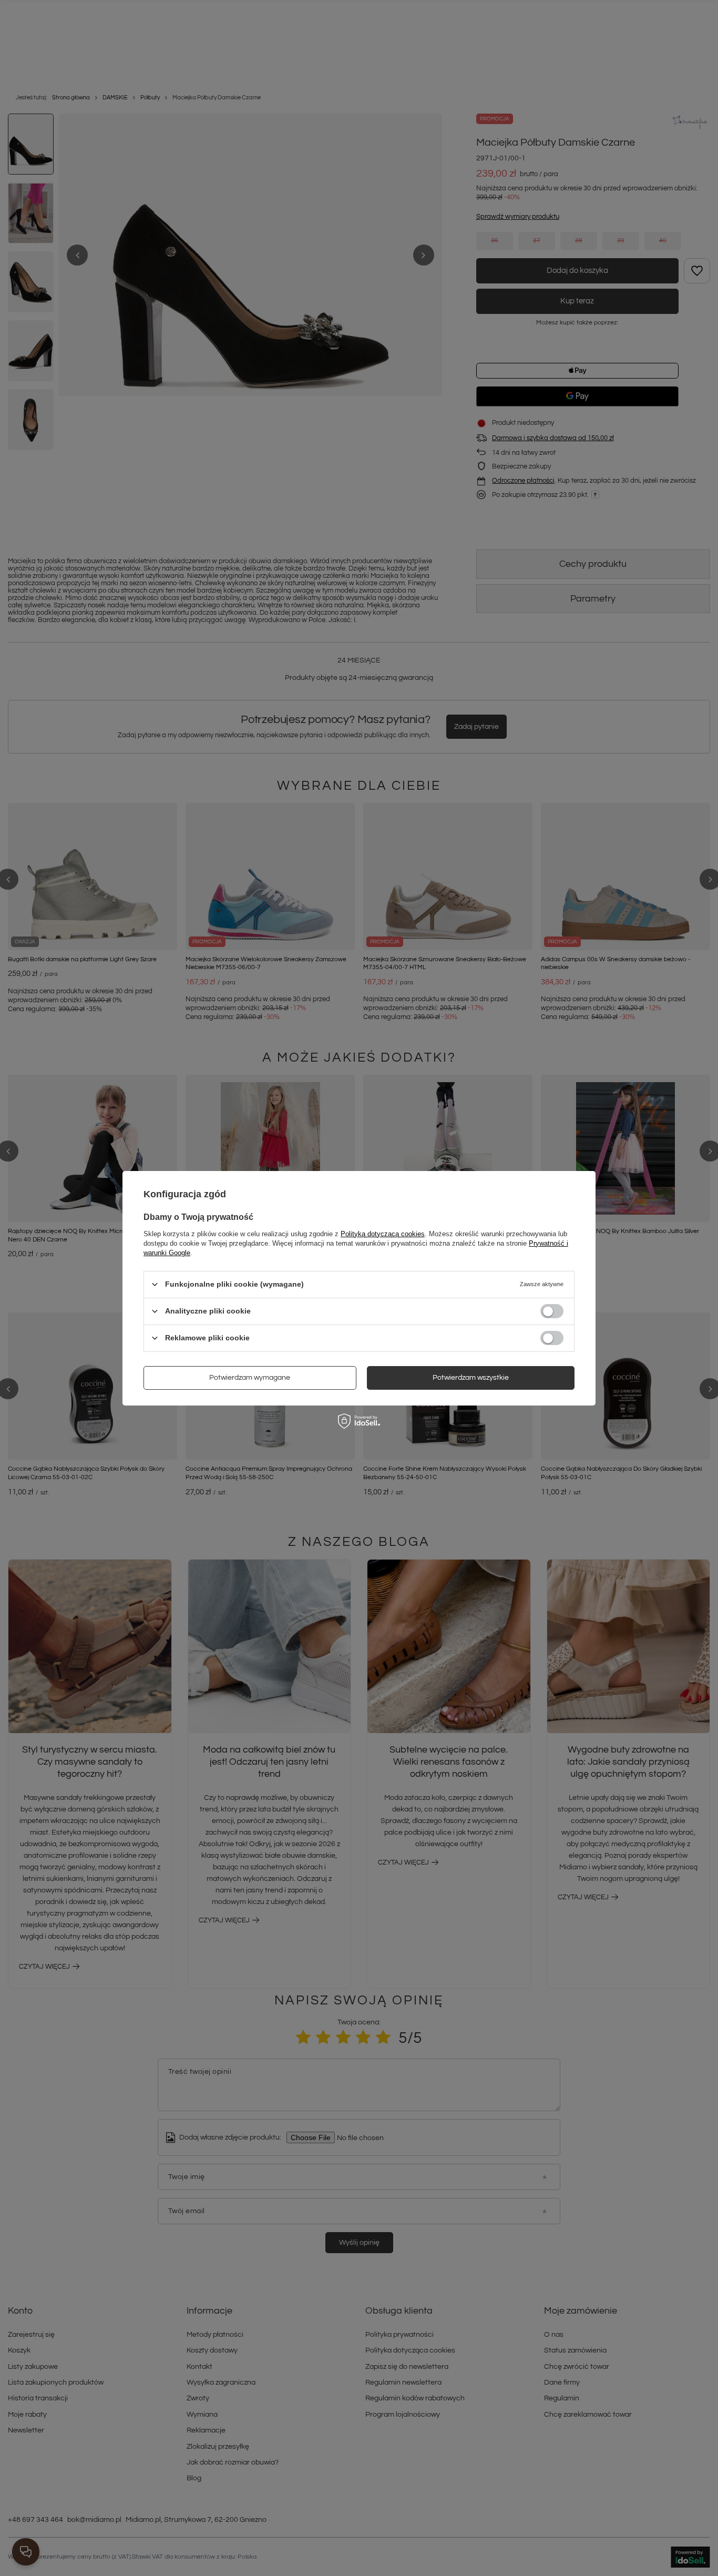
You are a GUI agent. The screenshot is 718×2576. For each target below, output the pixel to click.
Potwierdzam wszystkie (471, 1378)
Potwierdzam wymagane (250, 1378)
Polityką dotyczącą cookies (383, 1233)
